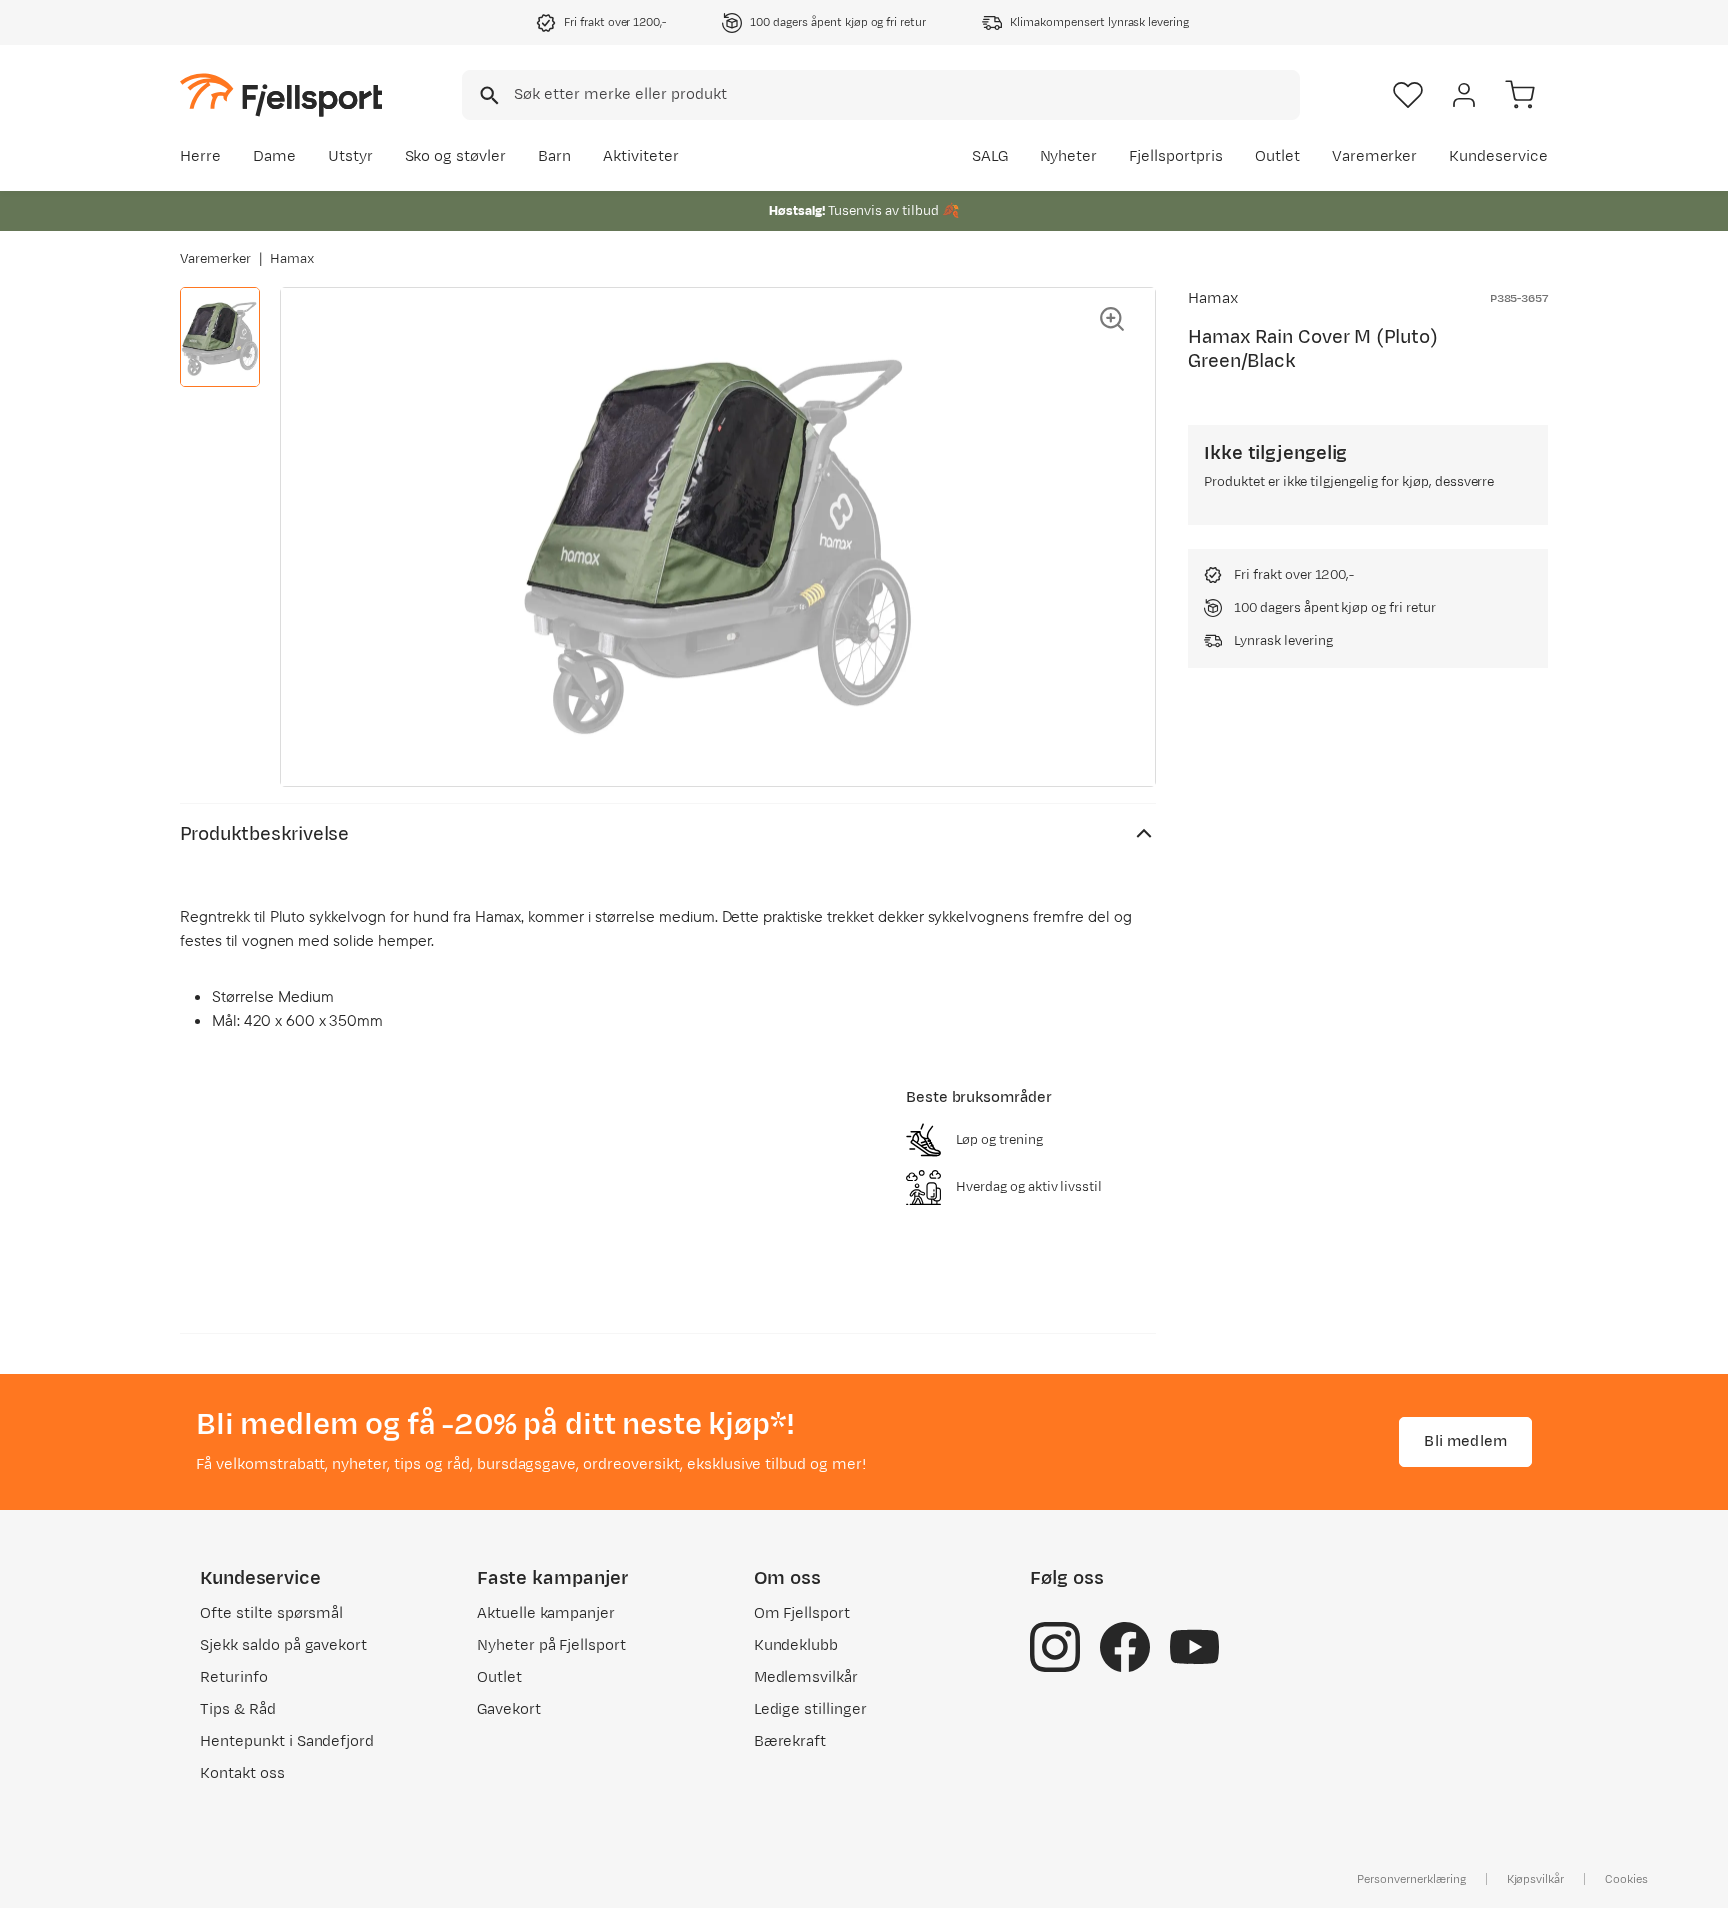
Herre (200, 156)
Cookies (1626, 1879)
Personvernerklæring (1411, 1879)
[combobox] (881, 95)
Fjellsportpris (1176, 156)
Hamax (292, 259)
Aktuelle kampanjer (546, 1613)
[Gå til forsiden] (281, 94)
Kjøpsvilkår (1536, 1879)
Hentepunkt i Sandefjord (287, 1741)
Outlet (1277, 156)
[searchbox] (905, 95)
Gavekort (509, 1709)
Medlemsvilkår (806, 1677)
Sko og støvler (456, 156)
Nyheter (1069, 156)
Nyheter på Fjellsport (551, 1645)
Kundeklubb (796, 1645)
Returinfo (234, 1677)
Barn (554, 156)
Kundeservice (1498, 156)
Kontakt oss (242, 1773)
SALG (990, 156)
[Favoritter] (1408, 95)
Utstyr (350, 156)
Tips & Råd (238, 1709)
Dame (274, 156)
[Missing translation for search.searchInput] (487, 95)
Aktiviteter (641, 156)
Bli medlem (1465, 1441)
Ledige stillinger (810, 1709)
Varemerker (1375, 156)
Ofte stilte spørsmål (271, 1613)
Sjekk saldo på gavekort (283, 1645)
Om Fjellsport (802, 1613)
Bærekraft (790, 1741)
